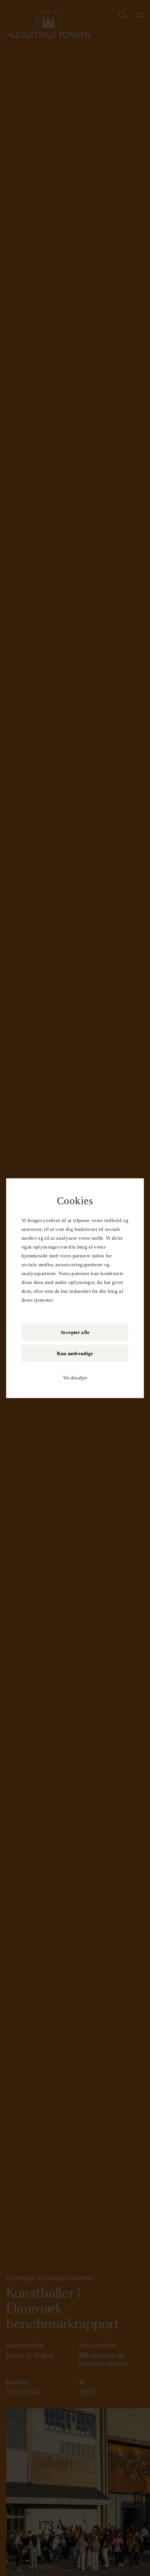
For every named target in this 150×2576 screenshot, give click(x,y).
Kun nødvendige (75, 1353)
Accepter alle (75, 1332)
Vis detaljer (75, 1377)
